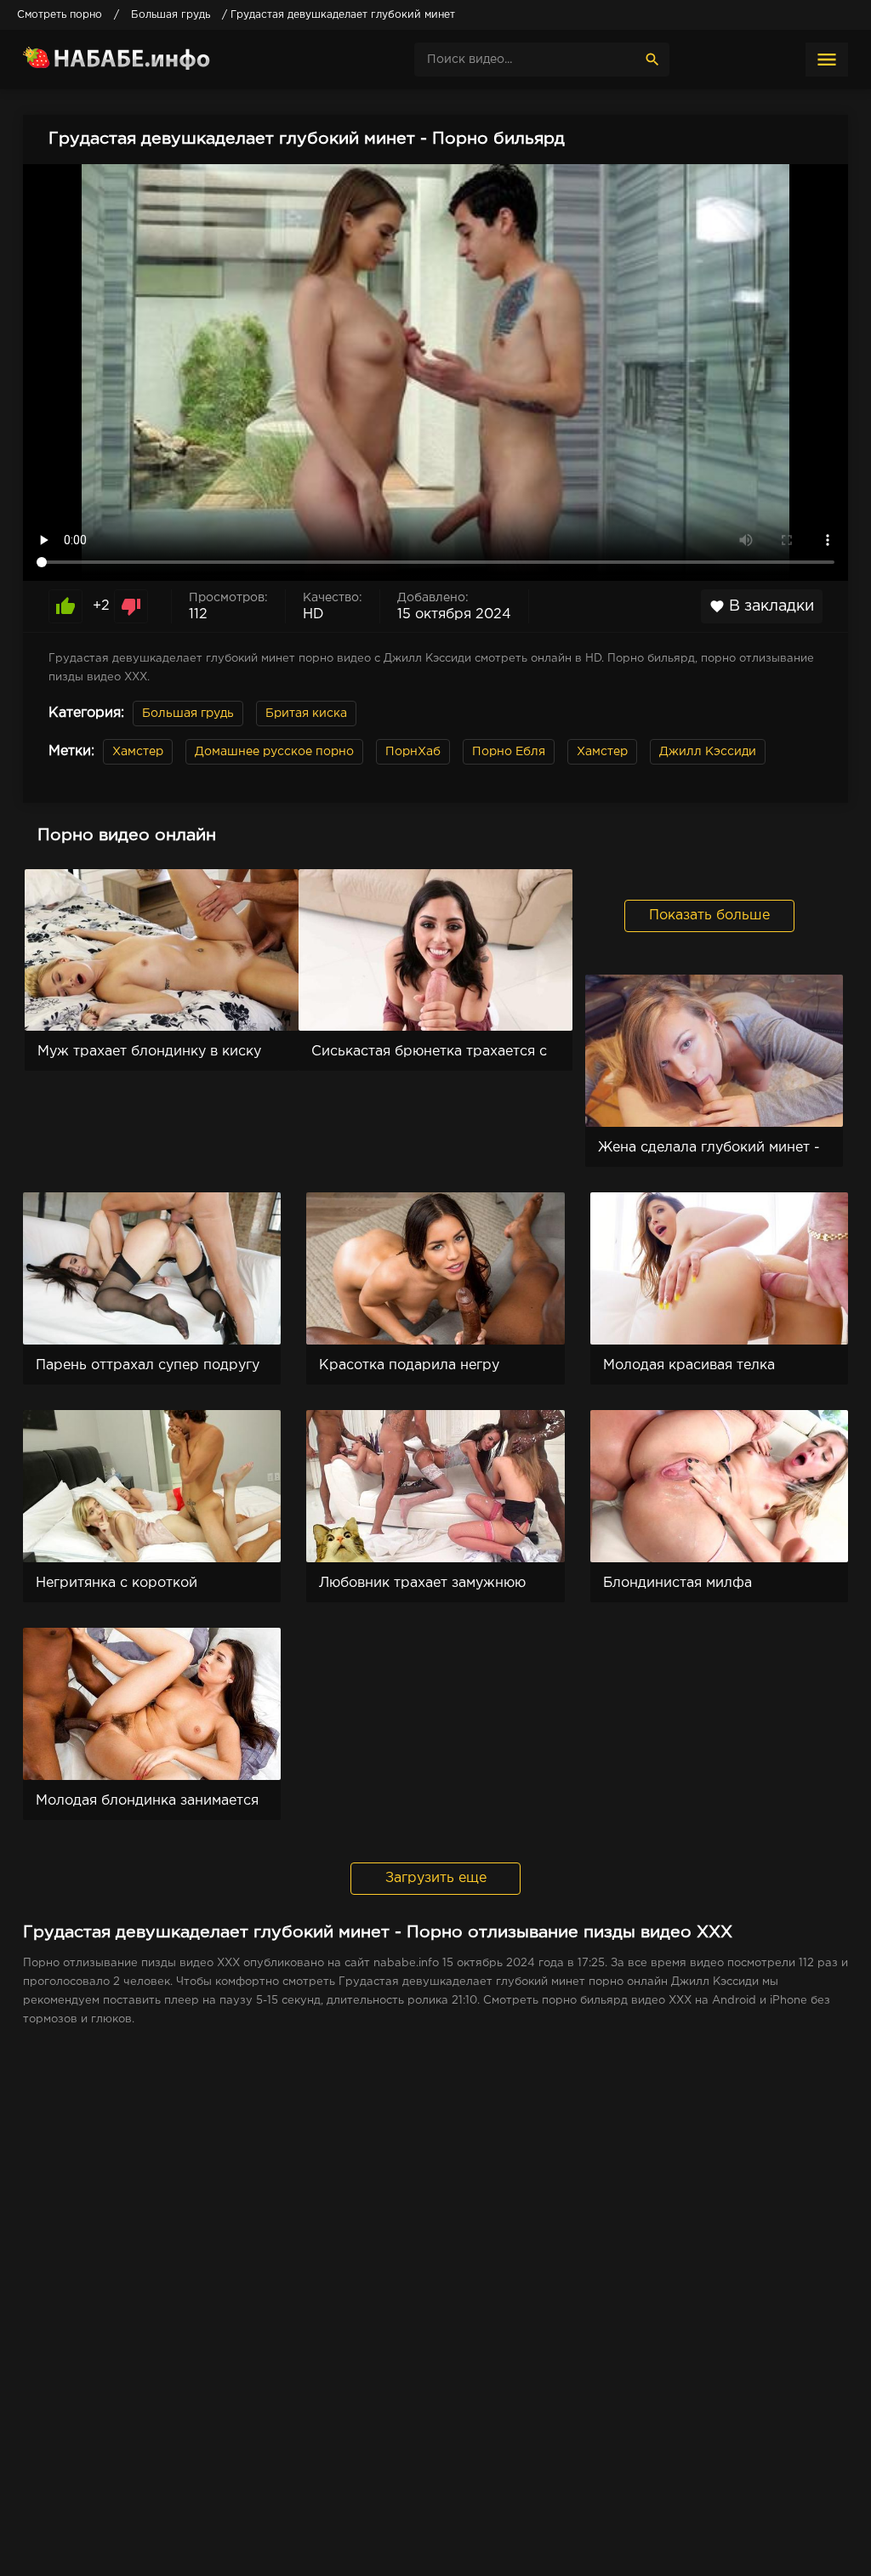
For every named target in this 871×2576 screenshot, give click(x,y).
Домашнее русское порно (274, 752)
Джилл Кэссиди (708, 752)
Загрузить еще (436, 1878)
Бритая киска (306, 714)
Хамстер (138, 752)
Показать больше (709, 916)
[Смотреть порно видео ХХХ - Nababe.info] (151, 60)
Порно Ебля (509, 752)
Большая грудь (188, 714)
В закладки (762, 606)
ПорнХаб (413, 752)
